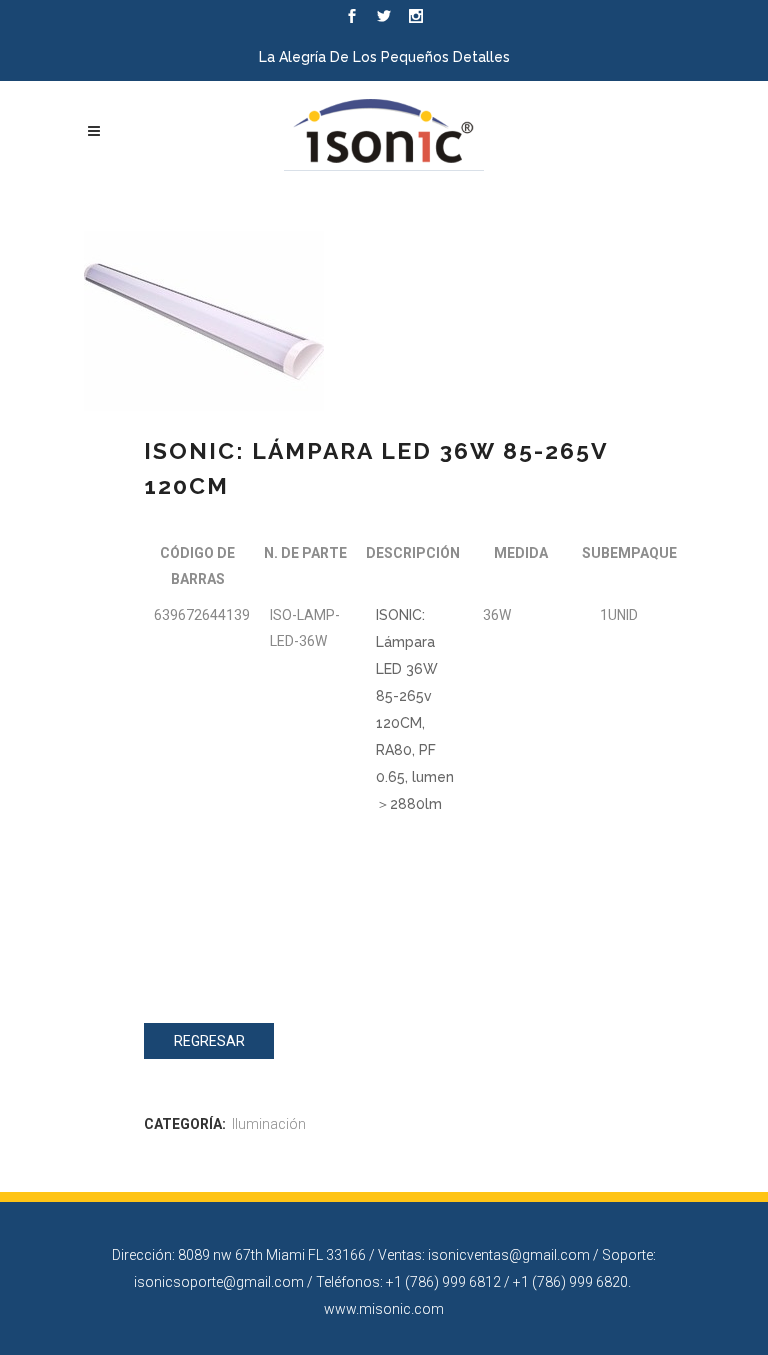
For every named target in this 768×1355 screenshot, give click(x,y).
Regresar (209, 1041)
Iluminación (269, 1124)
